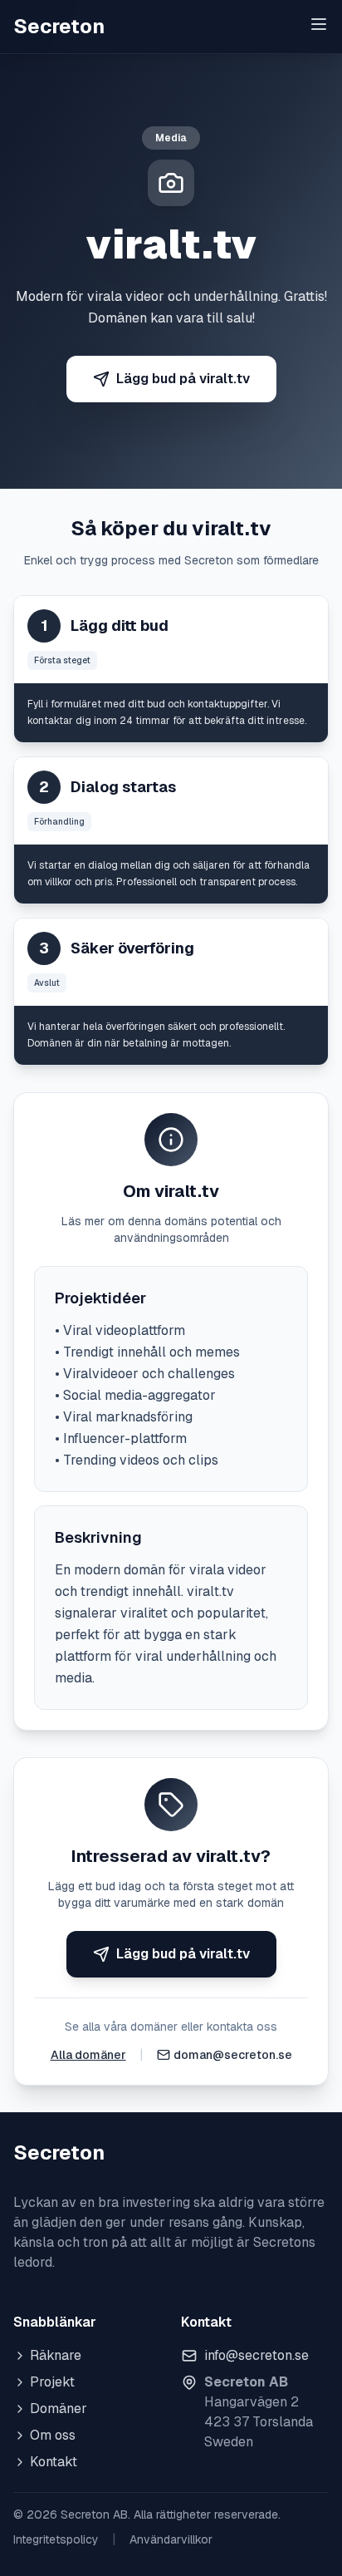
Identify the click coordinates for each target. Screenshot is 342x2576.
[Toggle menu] (319, 24)
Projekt (52, 2382)
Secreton (59, 26)
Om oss (53, 2435)
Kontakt (54, 2462)
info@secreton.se (256, 2355)
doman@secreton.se (233, 2055)
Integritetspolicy (56, 2539)
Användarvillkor (171, 2539)
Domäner (59, 2409)
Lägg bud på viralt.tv (183, 379)
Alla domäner (88, 2055)
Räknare (56, 2355)
